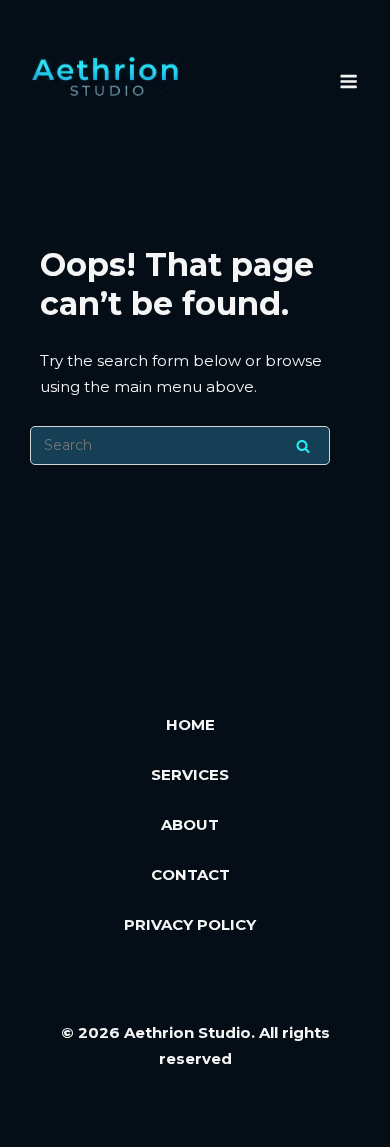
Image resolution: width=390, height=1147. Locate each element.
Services (190, 774)
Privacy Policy (190, 924)
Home (190, 724)
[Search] (303, 445)
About (190, 824)
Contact (190, 874)
